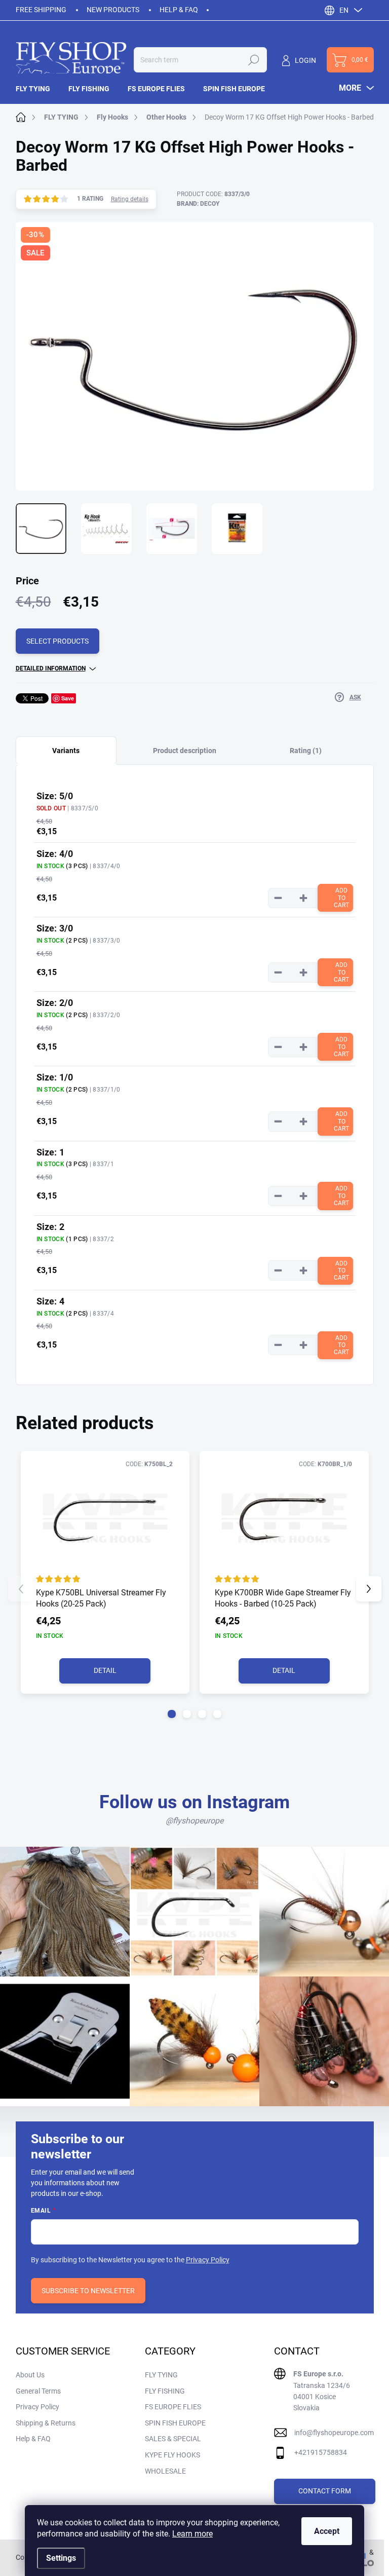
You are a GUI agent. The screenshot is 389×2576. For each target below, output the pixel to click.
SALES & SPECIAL (173, 2439)
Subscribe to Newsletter (88, 2291)
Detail (105, 1670)
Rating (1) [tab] (306, 751)
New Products (113, 10)
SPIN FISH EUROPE (175, 2423)
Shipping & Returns (46, 2423)
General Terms (38, 2391)
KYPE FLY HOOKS (172, 2455)
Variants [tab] (66, 751)
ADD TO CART (341, 898)
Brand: (198, 204)
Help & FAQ (179, 10)
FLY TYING (161, 2375)
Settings (61, 2558)
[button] (172, 1714)
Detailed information (51, 668)
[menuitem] (37, 89)
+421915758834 (321, 2452)
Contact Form (325, 2491)
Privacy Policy (208, 2260)
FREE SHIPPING (41, 10)
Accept (327, 2531)
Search (254, 60)
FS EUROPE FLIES (173, 2407)
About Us (30, 2375)
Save (68, 698)
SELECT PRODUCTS (57, 641)
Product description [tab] (185, 751)
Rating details (130, 199)
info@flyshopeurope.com (334, 2433)
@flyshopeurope (194, 1821)
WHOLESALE (165, 2471)
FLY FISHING (165, 2391)
